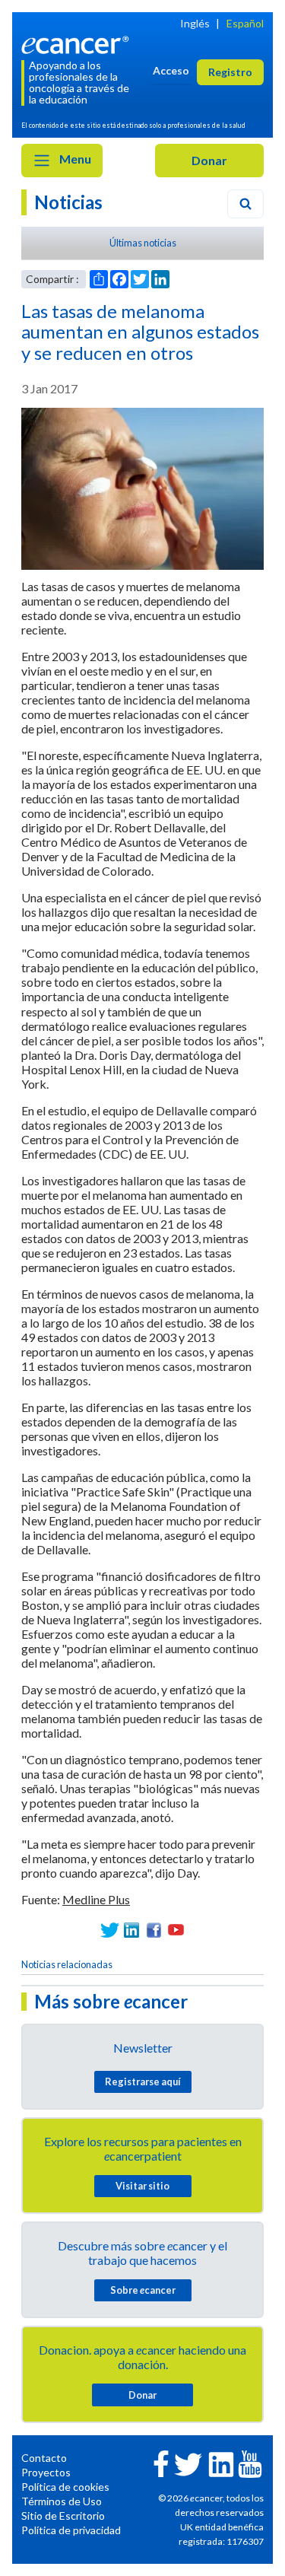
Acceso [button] (171, 70)
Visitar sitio (142, 2186)
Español (245, 23)
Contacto (44, 2458)
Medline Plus (96, 1899)
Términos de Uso (62, 2501)
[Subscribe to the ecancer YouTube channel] (250, 2462)
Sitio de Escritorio (63, 2516)
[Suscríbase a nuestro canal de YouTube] (176, 1930)
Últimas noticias (143, 243)
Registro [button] (230, 72)
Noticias (68, 202)
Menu (74, 159)
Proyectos (46, 2472)
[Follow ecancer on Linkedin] (221, 2463)
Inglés (195, 23)
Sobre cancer (143, 2290)
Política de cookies (65, 2487)
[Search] (245, 204)
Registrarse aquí (143, 2081)
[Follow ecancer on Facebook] (161, 2462)
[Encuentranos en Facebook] (154, 1930)
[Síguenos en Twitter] (110, 1930)
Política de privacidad (71, 2530)
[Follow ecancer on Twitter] (188, 2463)
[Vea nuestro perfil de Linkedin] (132, 1930)
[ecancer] (78, 44)
